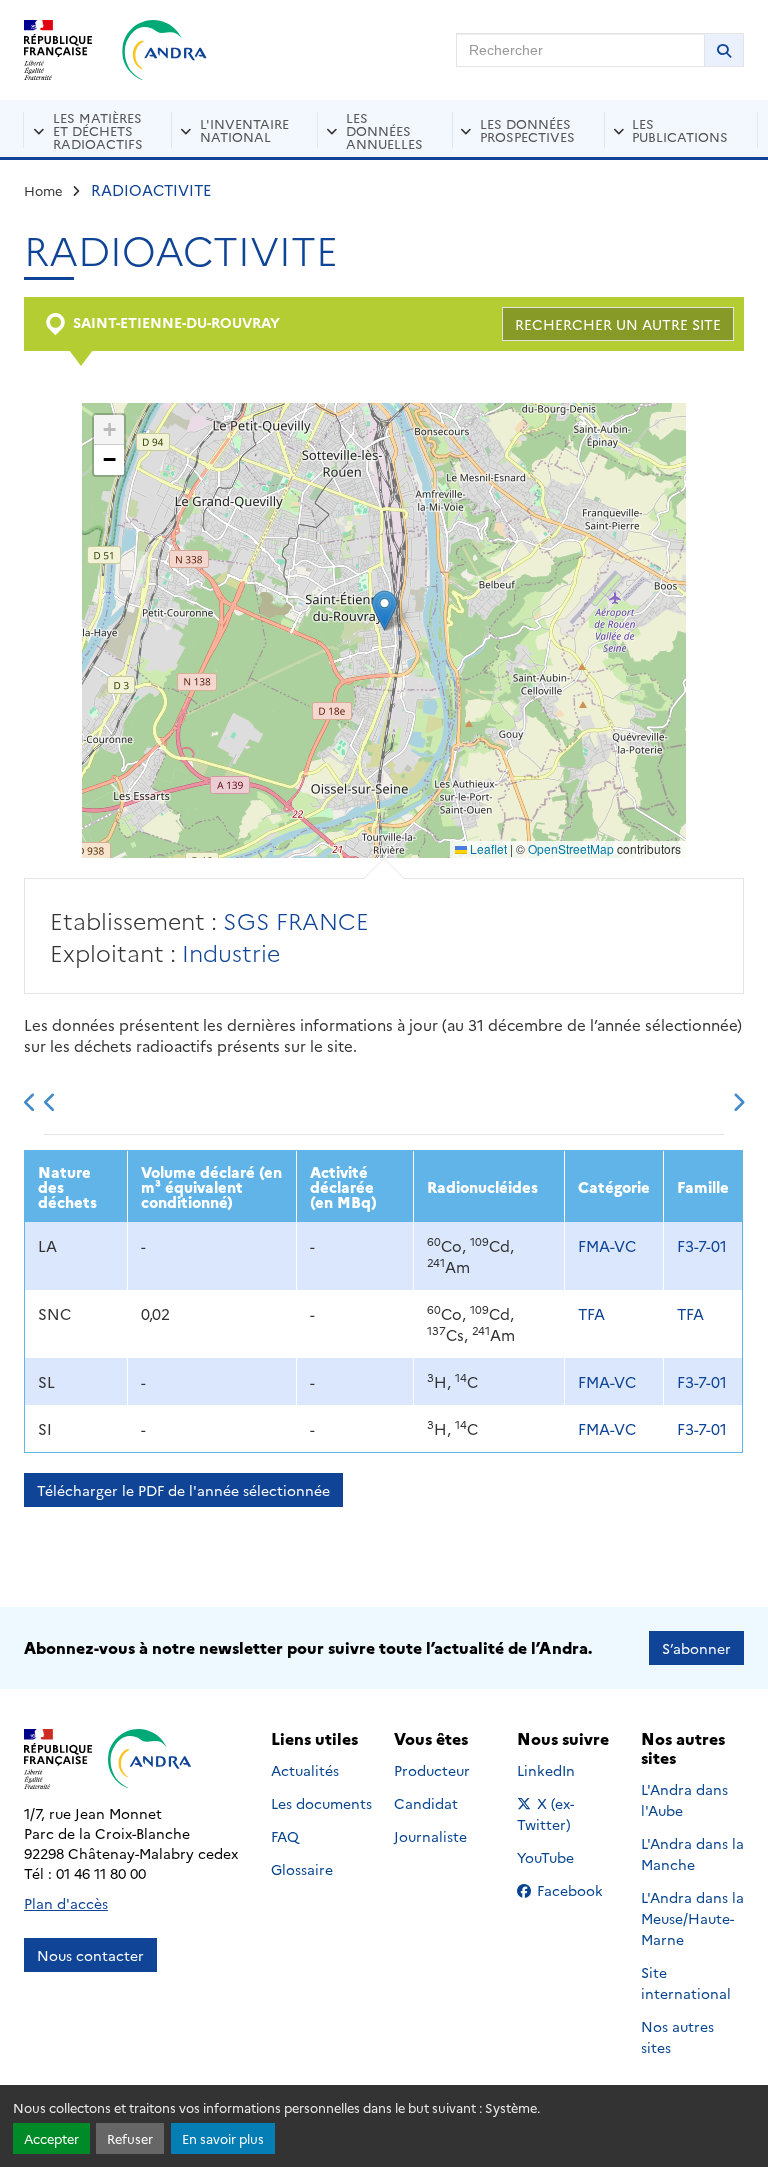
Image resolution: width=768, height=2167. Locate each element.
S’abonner (696, 1648)
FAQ (285, 1836)
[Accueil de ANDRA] (164, 50)
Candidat (426, 1803)
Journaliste (430, 1836)
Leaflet (487, 848)
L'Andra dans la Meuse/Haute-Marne (692, 1918)
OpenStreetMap (571, 848)
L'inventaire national (244, 129)
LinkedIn (567, 1770)
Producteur (432, 1770)
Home (43, 190)
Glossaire (302, 1869)
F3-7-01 (702, 1245)
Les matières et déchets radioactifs (98, 130)
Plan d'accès (66, 1903)
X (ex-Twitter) (568, 1813)
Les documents (321, 1803)
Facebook (576, 1890)
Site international (686, 1982)
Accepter (51, 2138)
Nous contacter (90, 1955)
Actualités (305, 1770)
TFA (591, 1313)
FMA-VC (607, 1245)
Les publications (680, 129)
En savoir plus (223, 2138)
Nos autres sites (677, 2036)
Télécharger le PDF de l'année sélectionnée (183, 1490)
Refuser (130, 2138)
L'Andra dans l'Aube (684, 1799)
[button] (384, 610)
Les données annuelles (384, 130)
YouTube (567, 1857)
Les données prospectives (527, 129)
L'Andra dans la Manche (692, 1853)
